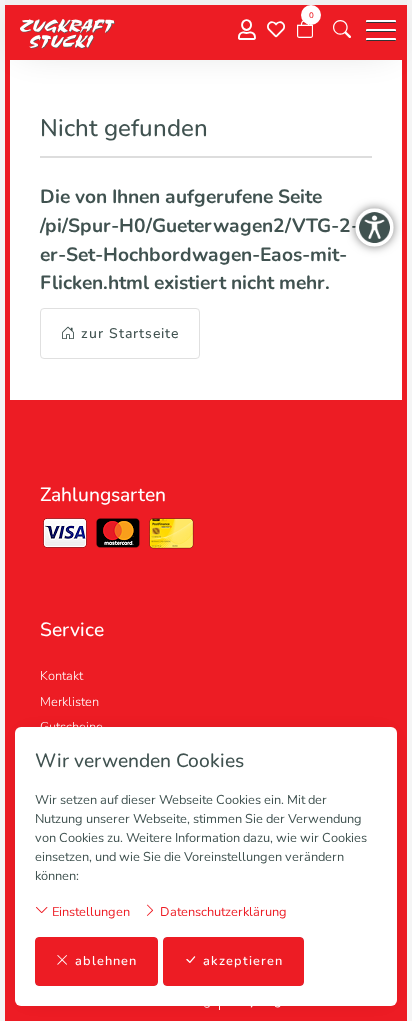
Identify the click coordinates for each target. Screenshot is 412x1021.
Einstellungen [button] (89, 912)
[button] (342, 30)
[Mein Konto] (247, 30)
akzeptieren (243, 961)
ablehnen (106, 961)
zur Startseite (130, 333)
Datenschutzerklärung (222, 912)
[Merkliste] (276, 30)
